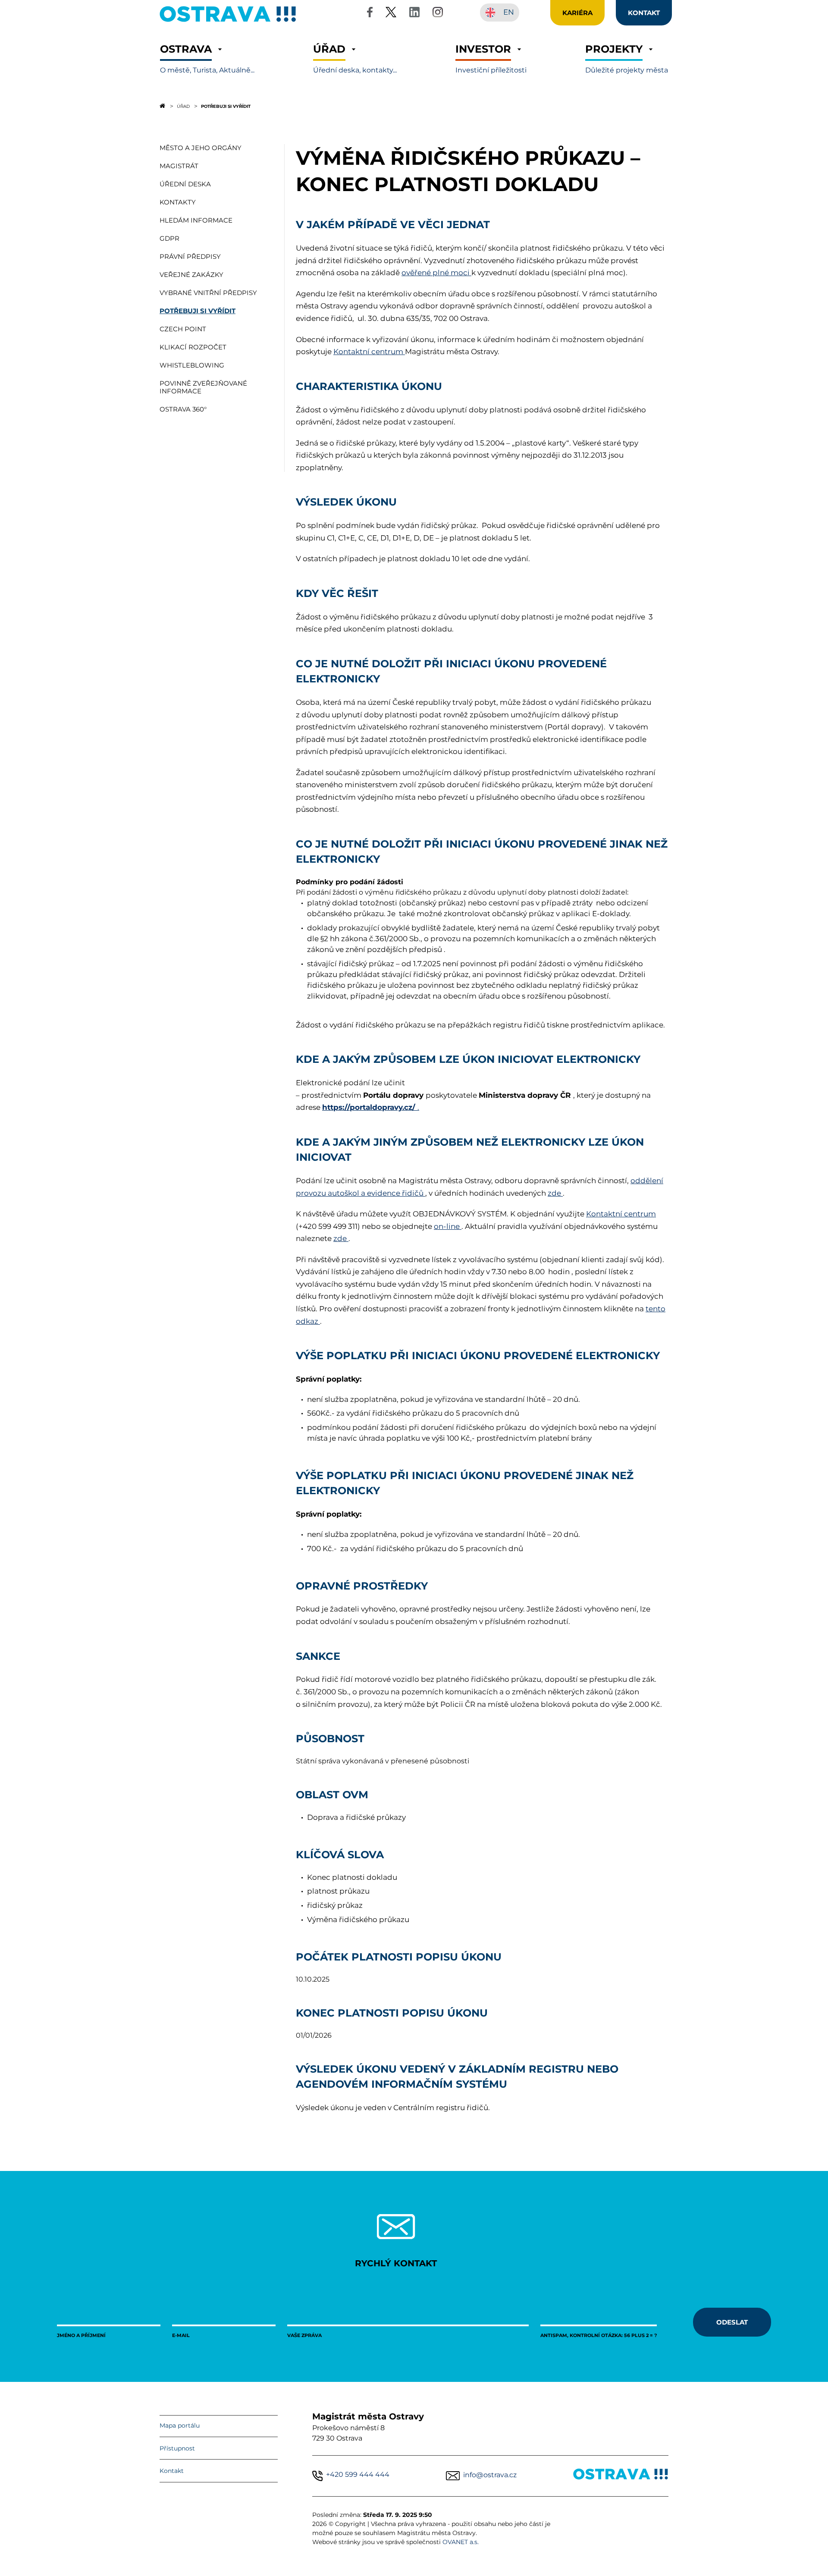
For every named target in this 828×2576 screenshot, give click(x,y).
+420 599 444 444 (358, 2474)
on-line (448, 1226)
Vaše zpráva (304, 2335)
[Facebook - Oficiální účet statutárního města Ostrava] (370, 14)
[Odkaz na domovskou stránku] (162, 106)
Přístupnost (177, 2448)
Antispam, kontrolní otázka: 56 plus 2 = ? (599, 2335)
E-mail (181, 2335)
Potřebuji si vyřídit (226, 106)
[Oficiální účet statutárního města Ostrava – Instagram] (438, 14)
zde (555, 1193)
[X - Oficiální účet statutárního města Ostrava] (391, 14)
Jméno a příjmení (81, 2335)
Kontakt (172, 2471)
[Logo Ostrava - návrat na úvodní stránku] (228, 22)
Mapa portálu (180, 2425)
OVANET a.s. (461, 2542)
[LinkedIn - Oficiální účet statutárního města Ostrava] (414, 14)
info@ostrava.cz (490, 2475)
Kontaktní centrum (369, 352)
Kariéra (577, 13)
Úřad (183, 106)
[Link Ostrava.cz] (621, 2476)
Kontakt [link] (644, 13)
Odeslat (732, 2322)
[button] (207, 59)
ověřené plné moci (436, 273)
